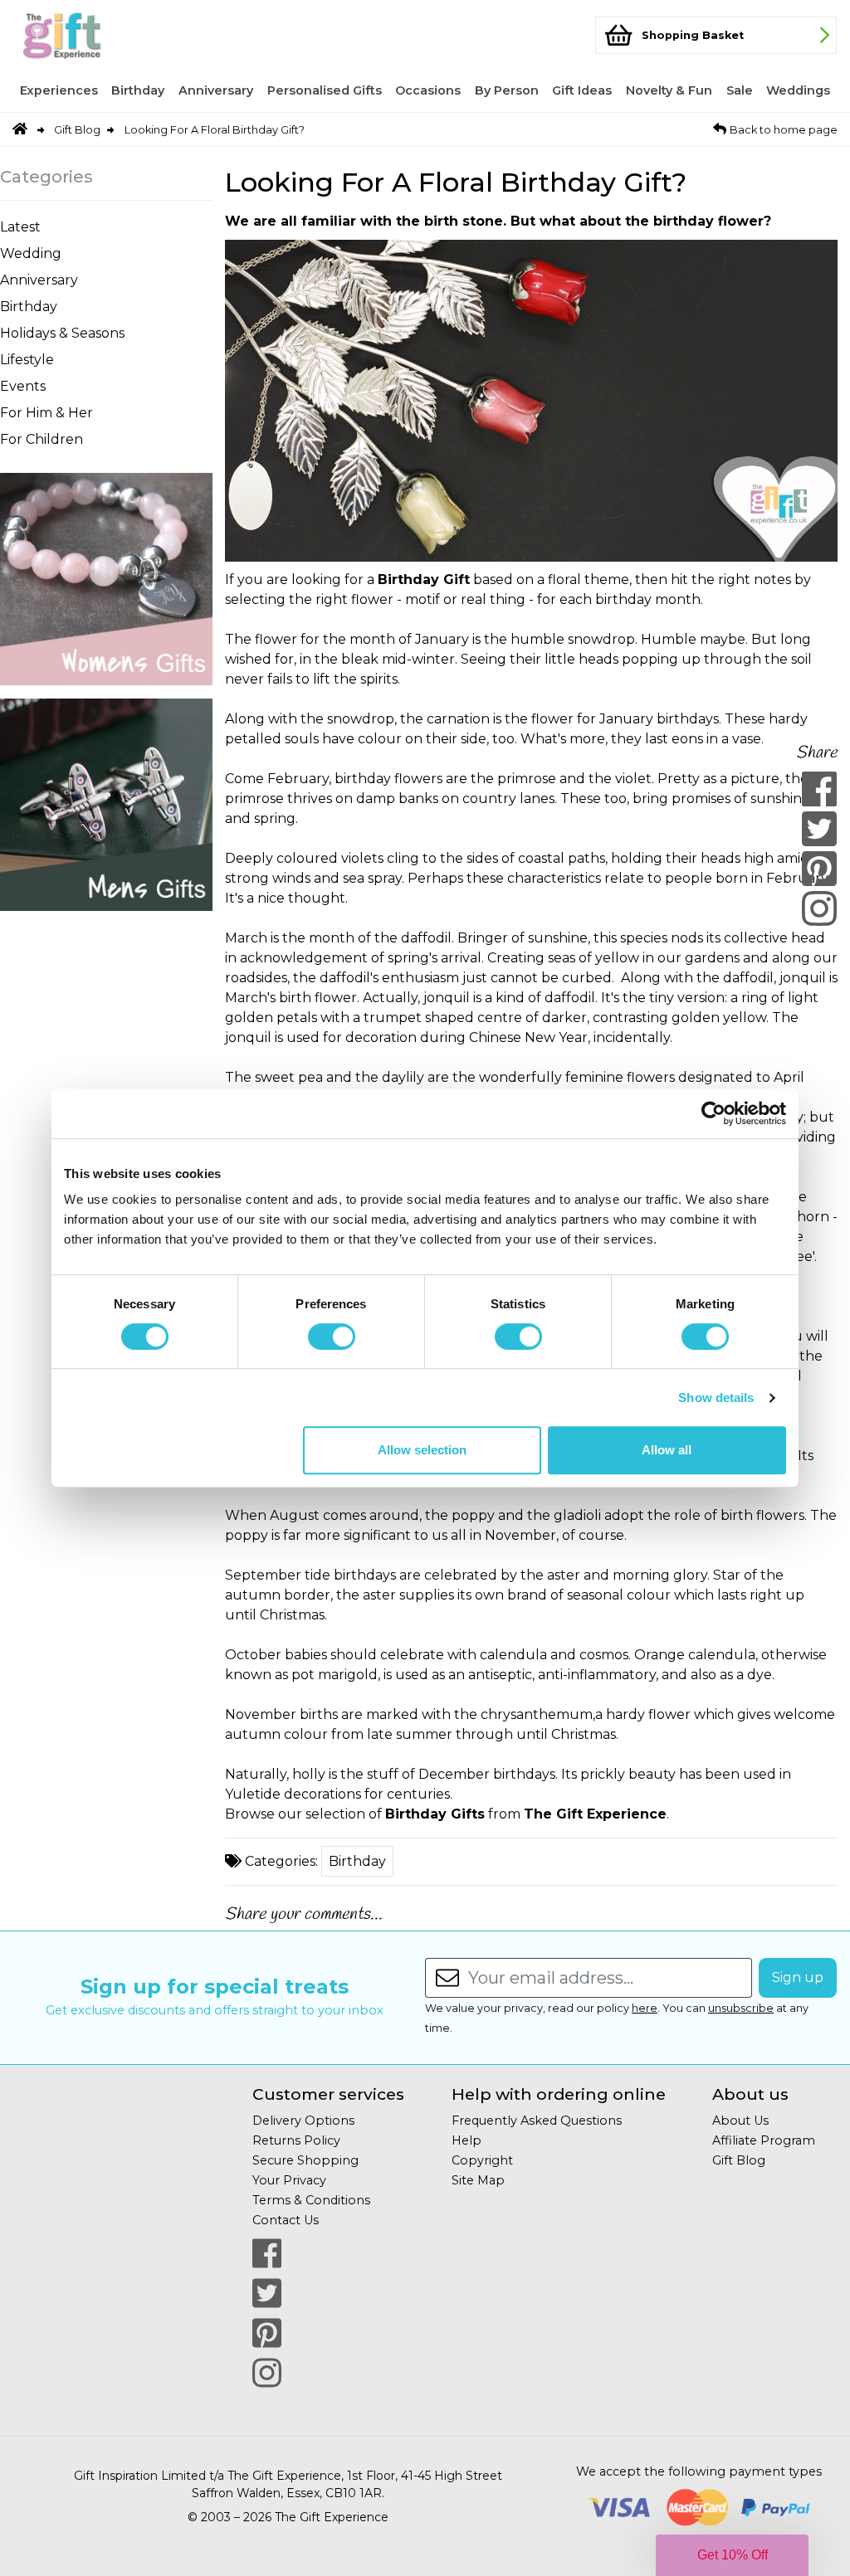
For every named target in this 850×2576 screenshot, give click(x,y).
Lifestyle (27, 360)
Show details (716, 1398)
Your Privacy (289, 2180)
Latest (20, 227)
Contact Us (286, 2220)
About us (750, 2094)
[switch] (332, 1337)
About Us (740, 2121)
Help (467, 2140)
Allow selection (422, 1450)
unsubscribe (741, 2008)
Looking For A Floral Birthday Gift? (215, 130)
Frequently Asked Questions (537, 2121)
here (645, 2008)
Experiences (59, 90)
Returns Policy (296, 2140)
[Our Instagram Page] (267, 2373)
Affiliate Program (764, 2140)
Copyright (482, 2160)
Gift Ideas (582, 90)
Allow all (667, 1450)
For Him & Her (46, 413)
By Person (507, 90)
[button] (732, 2555)
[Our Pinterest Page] (267, 2333)
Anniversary (216, 90)
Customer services (328, 2094)
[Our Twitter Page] (267, 2293)
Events (23, 386)
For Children (42, 439)
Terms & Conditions (311, 2200)
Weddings (798, 90)
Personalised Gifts (325, 90)
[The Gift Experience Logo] (85, 35)
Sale (740, 90)
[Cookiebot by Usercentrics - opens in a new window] (713, 1113)
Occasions (428, 90)
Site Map (478, 2180)
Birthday (138, 90)
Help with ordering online (559, 2094)
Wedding (31, 253)
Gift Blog (77, 130)
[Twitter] (819, 829)
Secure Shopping (305, 2160)
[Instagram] (819, 908)
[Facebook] (819, 789)
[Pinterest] (819, 869)
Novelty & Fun (669, 90)
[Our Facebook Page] (267, 2253)
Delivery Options (303, 2121)
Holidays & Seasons (62, 333)
